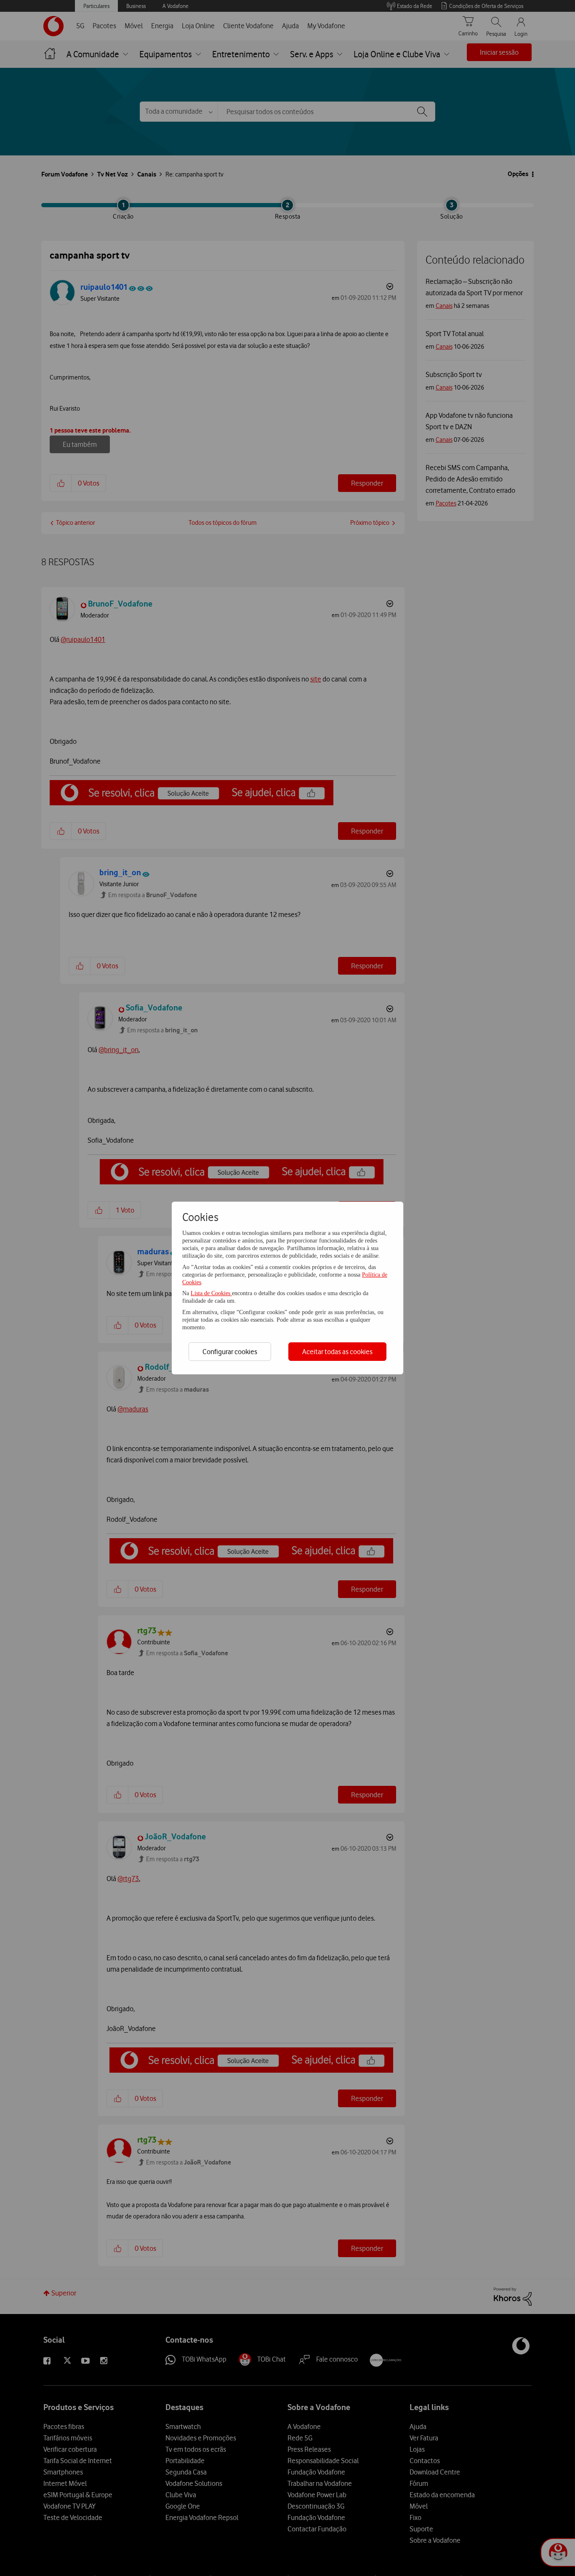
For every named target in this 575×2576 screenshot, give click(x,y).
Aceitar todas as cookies (337, 1352)
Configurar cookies (230, 1352)
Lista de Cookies (211, 1293)
